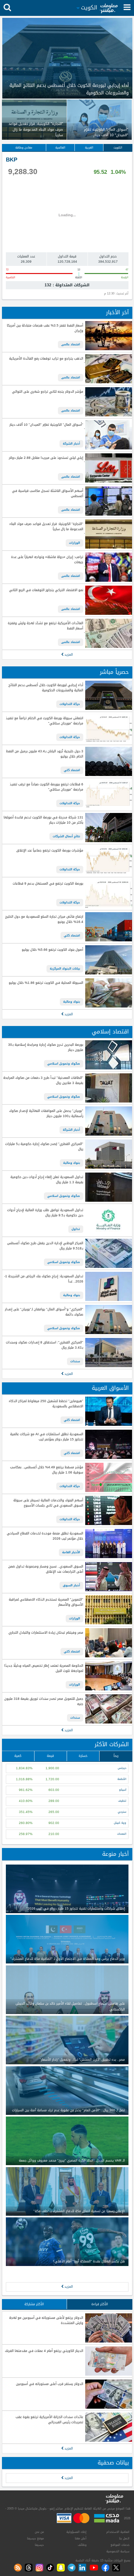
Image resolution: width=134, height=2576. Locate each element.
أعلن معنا (81, 2538)
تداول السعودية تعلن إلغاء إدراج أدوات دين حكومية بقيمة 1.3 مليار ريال (47, 1180)
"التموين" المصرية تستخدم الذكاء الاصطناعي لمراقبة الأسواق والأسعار (46, 1602)
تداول (76, 1229)
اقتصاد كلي (72, 770)
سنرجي (122, 1812)
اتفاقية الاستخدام (118, 2532)
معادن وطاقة (24, 148)
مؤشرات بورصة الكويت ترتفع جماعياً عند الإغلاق (50, 851)
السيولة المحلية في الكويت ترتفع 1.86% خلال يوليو (46, 983)
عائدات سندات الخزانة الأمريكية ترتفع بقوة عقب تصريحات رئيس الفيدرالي (49, 2420)
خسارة (83, 1756)
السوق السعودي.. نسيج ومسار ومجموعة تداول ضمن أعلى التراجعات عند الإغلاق (46, 1569)
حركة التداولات (70, 704)
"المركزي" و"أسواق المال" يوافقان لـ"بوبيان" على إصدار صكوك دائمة (44, 1312)
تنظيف (122, 1801)
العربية (89, 148)
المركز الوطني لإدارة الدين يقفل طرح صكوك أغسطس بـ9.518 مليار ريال (45, 1246)
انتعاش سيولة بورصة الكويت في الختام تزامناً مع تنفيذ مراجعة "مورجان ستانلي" (44, 721)
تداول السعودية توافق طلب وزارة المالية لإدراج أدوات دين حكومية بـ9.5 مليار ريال (45, 1213)
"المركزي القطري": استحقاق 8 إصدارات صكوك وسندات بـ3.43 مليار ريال (44, 1345)
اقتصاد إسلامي (110, 1032)
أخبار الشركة (71, 444)
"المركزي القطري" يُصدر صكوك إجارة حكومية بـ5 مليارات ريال (44, 1147)
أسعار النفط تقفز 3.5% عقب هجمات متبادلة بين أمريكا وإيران (45, 328)
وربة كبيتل (120, 1823)
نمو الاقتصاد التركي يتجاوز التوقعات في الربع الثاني (46, 590)
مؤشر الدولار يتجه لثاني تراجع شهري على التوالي (47, 392)
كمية (18, 1756)
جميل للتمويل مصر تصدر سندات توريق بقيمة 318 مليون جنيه (44, 1702)
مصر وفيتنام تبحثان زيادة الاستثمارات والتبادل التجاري (46, 1633)
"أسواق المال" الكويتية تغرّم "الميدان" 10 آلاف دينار (46, 425)
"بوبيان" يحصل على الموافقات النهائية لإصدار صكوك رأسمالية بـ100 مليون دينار (46, 1114)
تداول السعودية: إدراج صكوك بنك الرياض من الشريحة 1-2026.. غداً (44, 1279)
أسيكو (123, 1790)
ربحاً (116, 1756)
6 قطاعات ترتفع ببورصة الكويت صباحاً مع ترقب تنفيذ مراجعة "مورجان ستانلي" (46, 787)
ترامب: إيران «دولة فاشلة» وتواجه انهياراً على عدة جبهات (47, 560)
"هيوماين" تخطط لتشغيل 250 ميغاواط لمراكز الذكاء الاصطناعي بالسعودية (46, 1404)
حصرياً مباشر (114, 672)
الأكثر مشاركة (34, 2304)
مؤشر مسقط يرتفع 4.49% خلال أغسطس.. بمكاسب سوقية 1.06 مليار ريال (47, 1470)
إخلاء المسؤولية (76, 2532)
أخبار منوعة (115, 1854)
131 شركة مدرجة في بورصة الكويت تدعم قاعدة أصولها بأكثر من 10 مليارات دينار (43, 820)
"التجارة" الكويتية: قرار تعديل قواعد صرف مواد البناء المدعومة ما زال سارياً (46, 527)
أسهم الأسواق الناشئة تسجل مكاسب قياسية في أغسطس (47, 494)
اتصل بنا (124, 2538)
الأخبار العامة (71, 1552)
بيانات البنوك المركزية (65, 969)
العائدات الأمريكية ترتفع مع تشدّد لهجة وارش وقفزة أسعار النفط (45, 626)
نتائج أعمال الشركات (66, 836)
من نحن (39, 2532)
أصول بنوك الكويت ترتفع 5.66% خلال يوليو (52, 950)
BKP (12, 160)
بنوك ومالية (72, 1002)
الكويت (118, 148)
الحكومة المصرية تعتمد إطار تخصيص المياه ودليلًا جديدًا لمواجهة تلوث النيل (44, 1669)
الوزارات (74, 543)
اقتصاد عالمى (71, 344)
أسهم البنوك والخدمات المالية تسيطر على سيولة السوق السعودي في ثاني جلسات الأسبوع (48, 1503)
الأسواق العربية (110, 1388)
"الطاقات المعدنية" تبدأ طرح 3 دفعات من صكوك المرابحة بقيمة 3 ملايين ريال (43, 1081)
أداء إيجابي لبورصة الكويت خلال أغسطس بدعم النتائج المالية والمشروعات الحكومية (46, 688)
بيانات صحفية (113, 2463)
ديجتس (122, 1768)
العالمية (60, 148)
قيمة (50, 1756)
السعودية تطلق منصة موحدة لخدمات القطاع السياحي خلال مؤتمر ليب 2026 (45, 1536)
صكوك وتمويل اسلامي (64, 1064)
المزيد (68, 655)
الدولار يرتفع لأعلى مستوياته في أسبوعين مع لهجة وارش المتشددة (46, 2321)
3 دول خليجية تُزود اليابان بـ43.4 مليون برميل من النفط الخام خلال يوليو (45, 754)
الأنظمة (122, 1779)
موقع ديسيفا (35, 2538)
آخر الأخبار (117, 312)
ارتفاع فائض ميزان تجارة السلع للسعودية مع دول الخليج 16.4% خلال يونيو (44, 919)
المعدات (122, 1834)
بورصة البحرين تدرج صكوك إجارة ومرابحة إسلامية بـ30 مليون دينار (46, 1048)
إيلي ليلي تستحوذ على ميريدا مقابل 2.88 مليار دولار (46, 458)
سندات (75, 1361)
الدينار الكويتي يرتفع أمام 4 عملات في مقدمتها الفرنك (44, 2351)
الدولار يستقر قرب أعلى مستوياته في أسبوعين (49, 2384)
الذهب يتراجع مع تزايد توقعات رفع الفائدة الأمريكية (46, 359)
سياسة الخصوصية (118, 2551)
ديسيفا (39, 2545)
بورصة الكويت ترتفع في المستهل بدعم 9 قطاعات (48, 884)
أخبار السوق (71, 1585)
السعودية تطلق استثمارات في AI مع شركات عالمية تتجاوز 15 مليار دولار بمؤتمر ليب (47, 1437)
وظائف (82, 2545)
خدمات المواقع (120, 2545)
